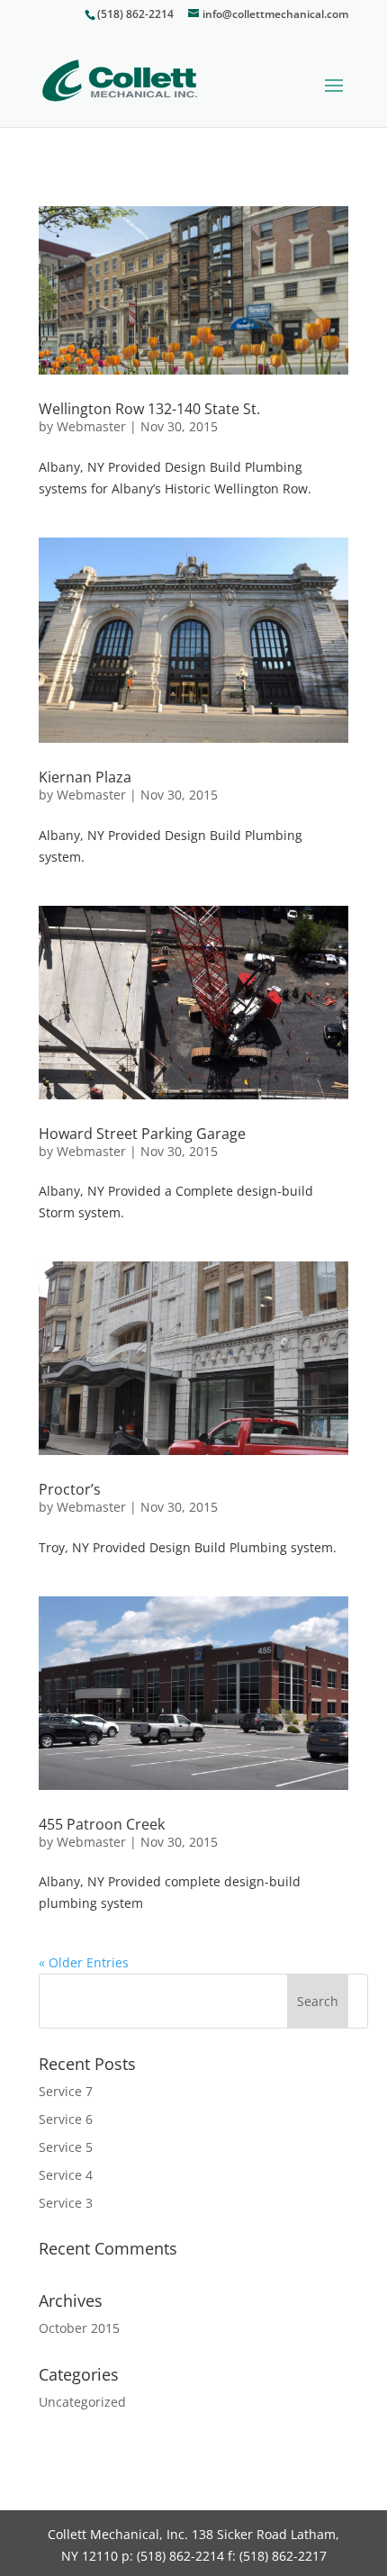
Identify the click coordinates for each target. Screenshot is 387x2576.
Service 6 (66, 2119)
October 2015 (79, 2328)
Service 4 (66, 2175)
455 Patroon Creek (102, 1824)
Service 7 (66, 2091)
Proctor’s (70, 1489)
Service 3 (66, 2203)
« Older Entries (84, 1962)
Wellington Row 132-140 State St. (149, 409)
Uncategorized (82, 2402)
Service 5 (66, 2147)
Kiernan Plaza (85, 777)
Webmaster (91, 426)
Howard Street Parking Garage (142, 1134)
